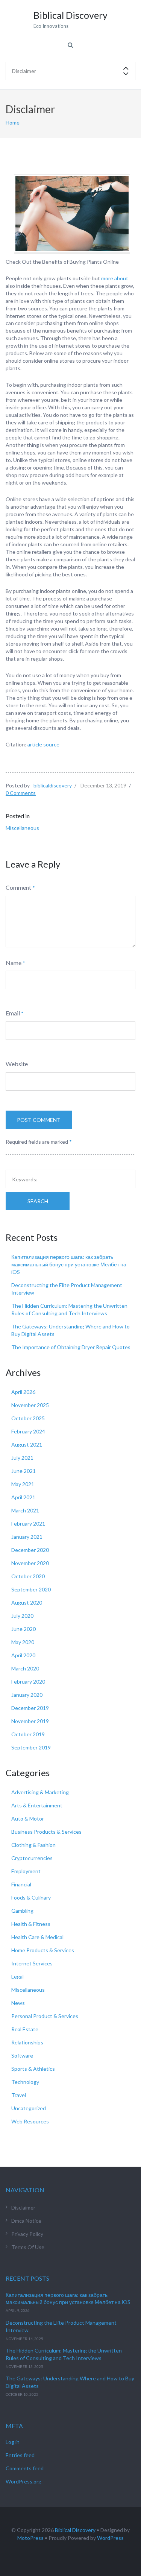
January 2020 (27, 1695)
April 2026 (23, 1392)
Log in (13, 2442)
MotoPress (30, 2538)
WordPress (110, 2538)
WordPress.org (23, 2481)
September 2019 (31, 1747)
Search (38, 1201)
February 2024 (28, 1431)
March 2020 (25, 1668)
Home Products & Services (43, 1950)
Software (22, 2055)
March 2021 (25, 1510)
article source (43, 744)
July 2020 (22, 1616)
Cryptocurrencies (32, 1858)
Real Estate (25, 2029)
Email (13, 1013)
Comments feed (25, 2468)
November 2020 (30, 1563)
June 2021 (23, 1471)
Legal (17, 1976)
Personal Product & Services (45, 2016)
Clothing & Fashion (33, 1845)
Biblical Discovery (75, 2530)
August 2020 (27, 1603)
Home (13, 122)
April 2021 (23, 1497)
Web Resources (30, 2121)
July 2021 (22, 1458)
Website (17, 1064)
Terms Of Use (28, 2247)
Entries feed (20, 2455)
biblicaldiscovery (53, 785)
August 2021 (27, 1445)
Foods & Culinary (31, 1897)
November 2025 (30, 1405)
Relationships (27, 2042)
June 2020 (23, 1629)
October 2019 (28, 1734)
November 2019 (30, 1721)
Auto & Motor (28, 1818)
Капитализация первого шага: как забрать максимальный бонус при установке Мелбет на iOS (69, 1264)
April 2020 (23, 1655)
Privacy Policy (27, 2234)
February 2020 (28, 1682)
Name (14, 963)
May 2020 (23, 1642)
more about (115, 278)
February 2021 (28, 1524)
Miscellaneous (22, 828)
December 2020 (30, 1550)
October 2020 (28, 1576)
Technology (25, 2082)
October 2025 (28, 1418)
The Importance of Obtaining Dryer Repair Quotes (71, 1347)
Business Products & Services (46, 1832)
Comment (18, 887)
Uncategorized (29, 2108)
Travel (19, 2095)
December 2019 (30, 1708)
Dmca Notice (26, 2221)
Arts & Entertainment (37, 1805)
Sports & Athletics (33, 2069)
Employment (26, 1871)
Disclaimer (23, 2207)
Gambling (22, 1911)
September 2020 (31, 1589)
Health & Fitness (31, 1924)
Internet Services (32, 1963)
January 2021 (27, 1537)
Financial (21, 1884)
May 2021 (23, 1484)
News (18, 2003)
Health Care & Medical (37, 1937)
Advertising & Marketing (40, 1792)
